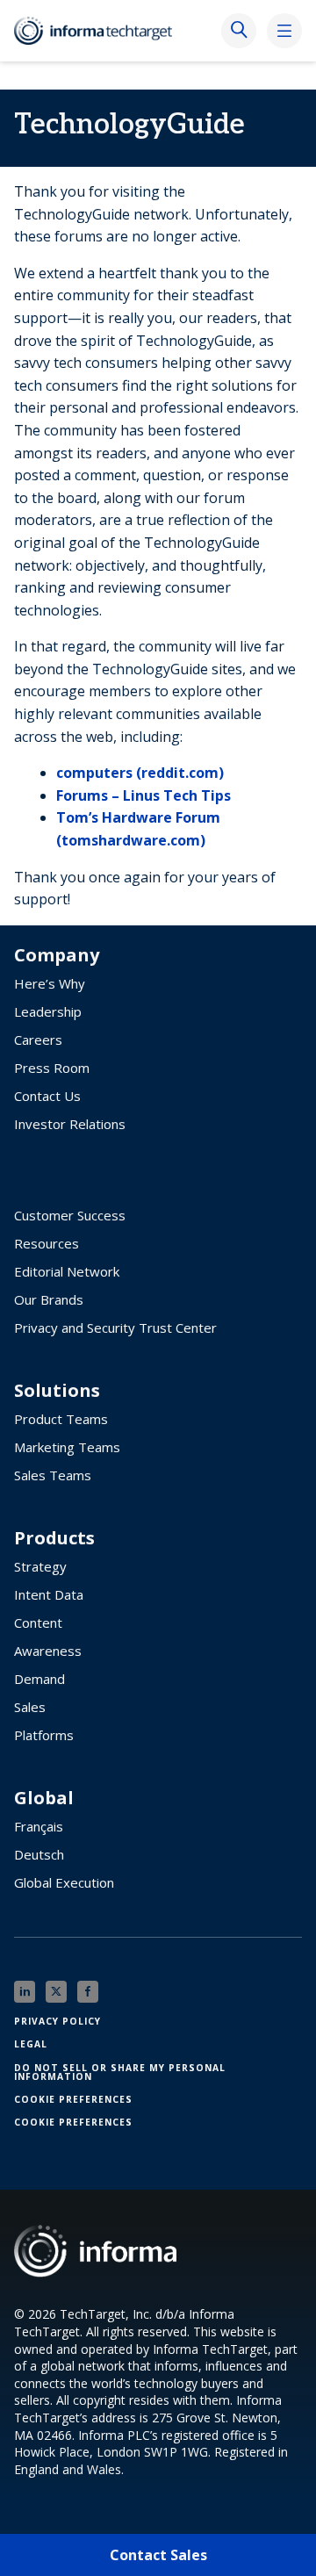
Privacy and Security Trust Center (115, 1328)
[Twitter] (56, 1992)
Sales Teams (53, 1475)
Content (38, 1623)
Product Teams (61, 1419)
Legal (31, 2044)
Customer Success (70, 1215)
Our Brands (49, 1299)
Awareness (48, 1651)
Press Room (52, 1068)
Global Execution (64, 1882)
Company (57, 955)
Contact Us (47, 1096)
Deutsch (39, 1854)
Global (44, 1798)
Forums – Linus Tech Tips (144, 795)
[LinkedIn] (25, 1992)
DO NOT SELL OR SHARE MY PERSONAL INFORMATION (120, 2072)
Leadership (48, 1011)
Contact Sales (158, 2555)
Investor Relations (70, 1124)
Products (54, 1538)
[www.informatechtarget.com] (102, 31)
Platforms (44, 1735)
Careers (38, 1040)
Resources (47, 1243)
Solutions (57, 1391)
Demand (39, 1679)
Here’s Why (50, 983)
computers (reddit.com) (140, 773)
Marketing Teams (67, 1447)
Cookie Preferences (73, 2099)
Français (39, 1826)
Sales (30, 1707)
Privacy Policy (57, 2021)
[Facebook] (88, 1992)
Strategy (40, 1566)
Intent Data (49, 1594)
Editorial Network (67, 1271)
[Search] (239, 31)
